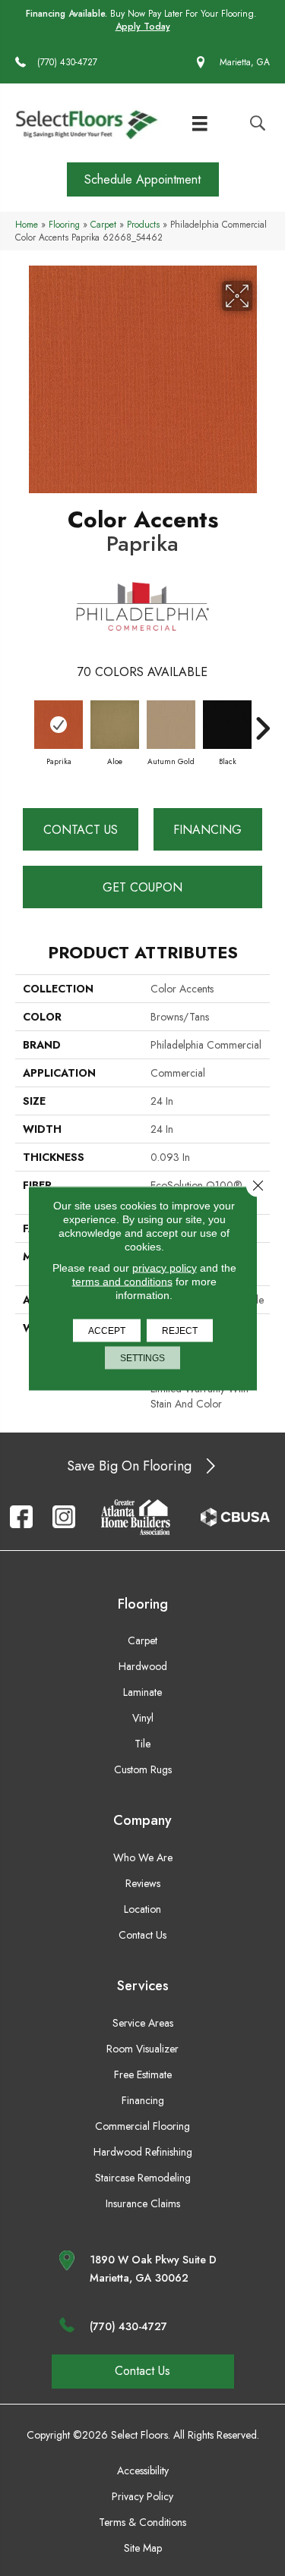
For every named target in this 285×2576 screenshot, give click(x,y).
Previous (23, 721)
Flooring (64, 224)
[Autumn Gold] (171, 725)
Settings (142, 1357)
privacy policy (165, 1267)
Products (143, 224)
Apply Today (143, 27)
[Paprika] (59, 725)
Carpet (103, 224)
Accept (107, 1330)
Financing (207, 830)
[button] (143, 179)
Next (262, 721)
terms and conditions (122, 1281)
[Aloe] (115, 725)
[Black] (227, 725)
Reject (180, 1330)
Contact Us (81, 830)
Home (27, 224)
